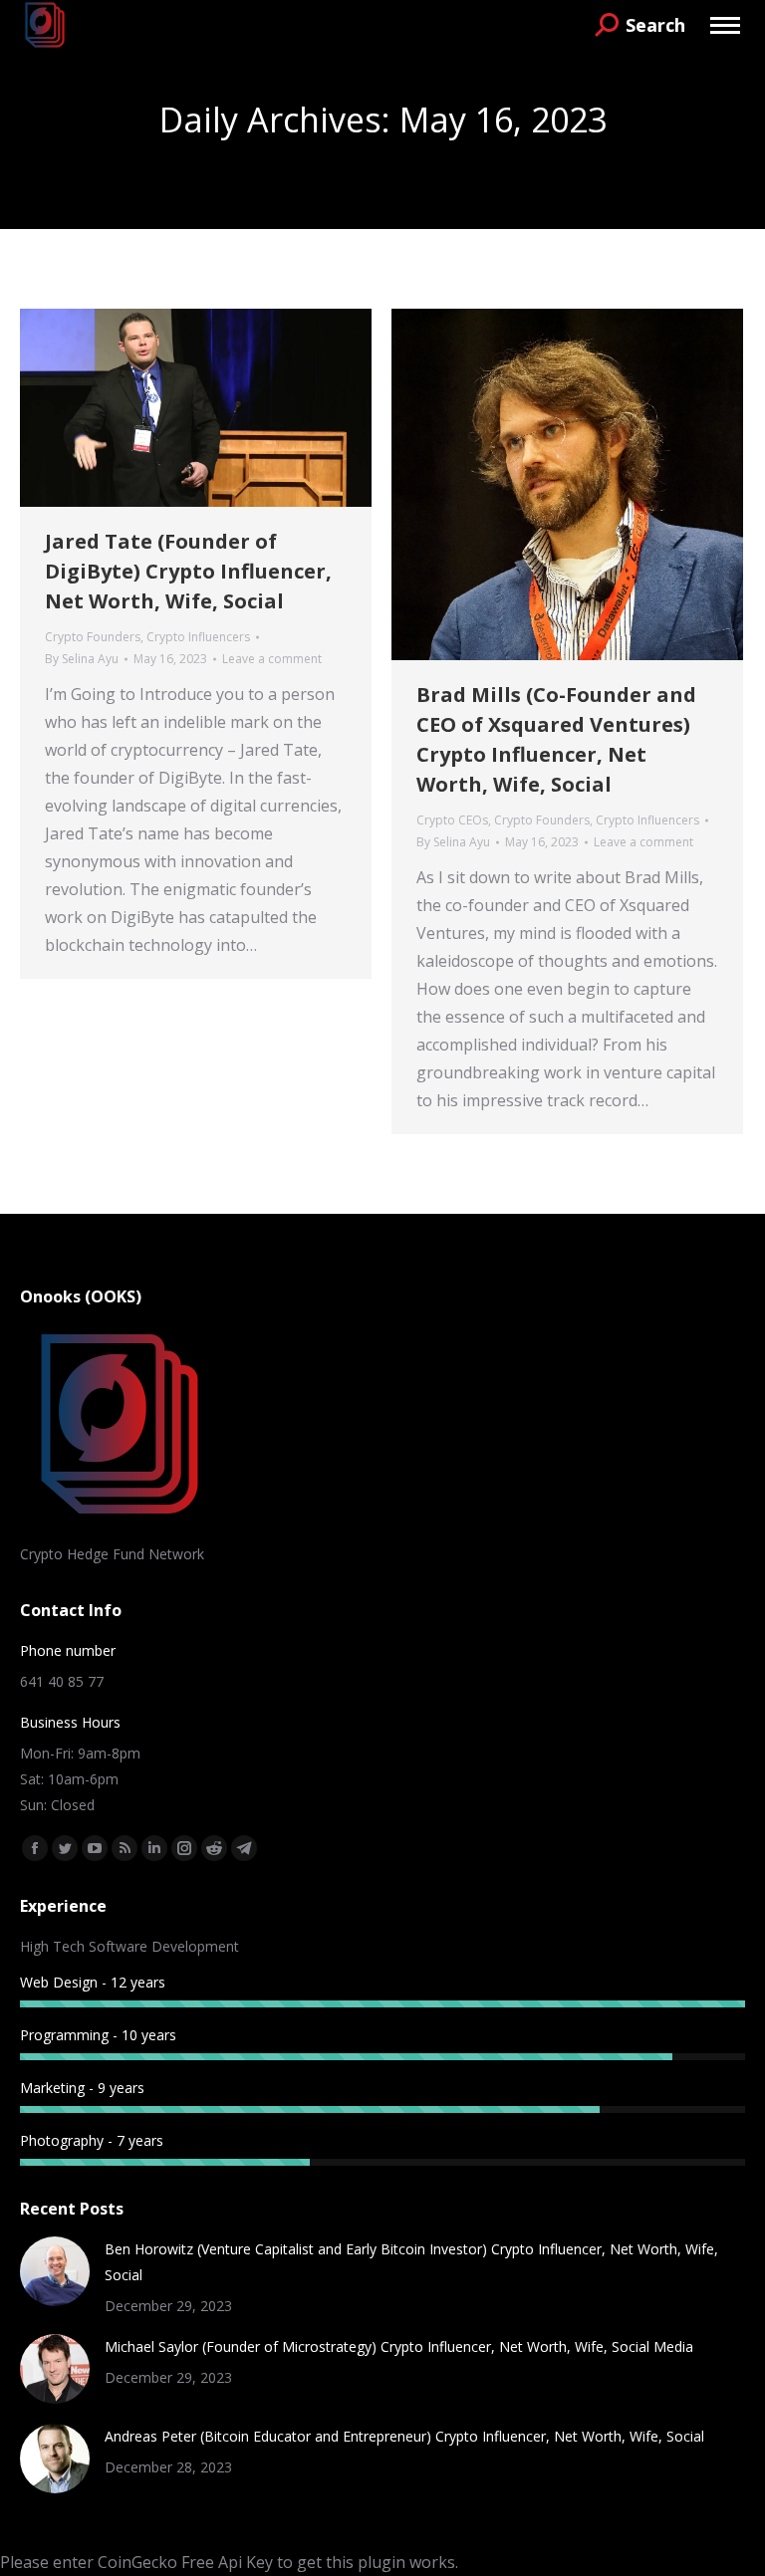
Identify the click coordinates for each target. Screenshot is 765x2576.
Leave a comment (272, 659)
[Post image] (55, 2271)
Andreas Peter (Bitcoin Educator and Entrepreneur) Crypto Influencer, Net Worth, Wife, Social (404, 2436)
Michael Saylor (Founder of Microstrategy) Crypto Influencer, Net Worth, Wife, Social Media (399, 2346)
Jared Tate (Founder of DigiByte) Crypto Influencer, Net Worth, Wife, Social (188, 571)
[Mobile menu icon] (725, 25)
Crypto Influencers (198, 637)
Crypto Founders (93, 637)
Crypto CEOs (452, 820)
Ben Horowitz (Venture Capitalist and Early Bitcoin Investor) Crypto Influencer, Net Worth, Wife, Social (411, 2262)
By (82, 659)
